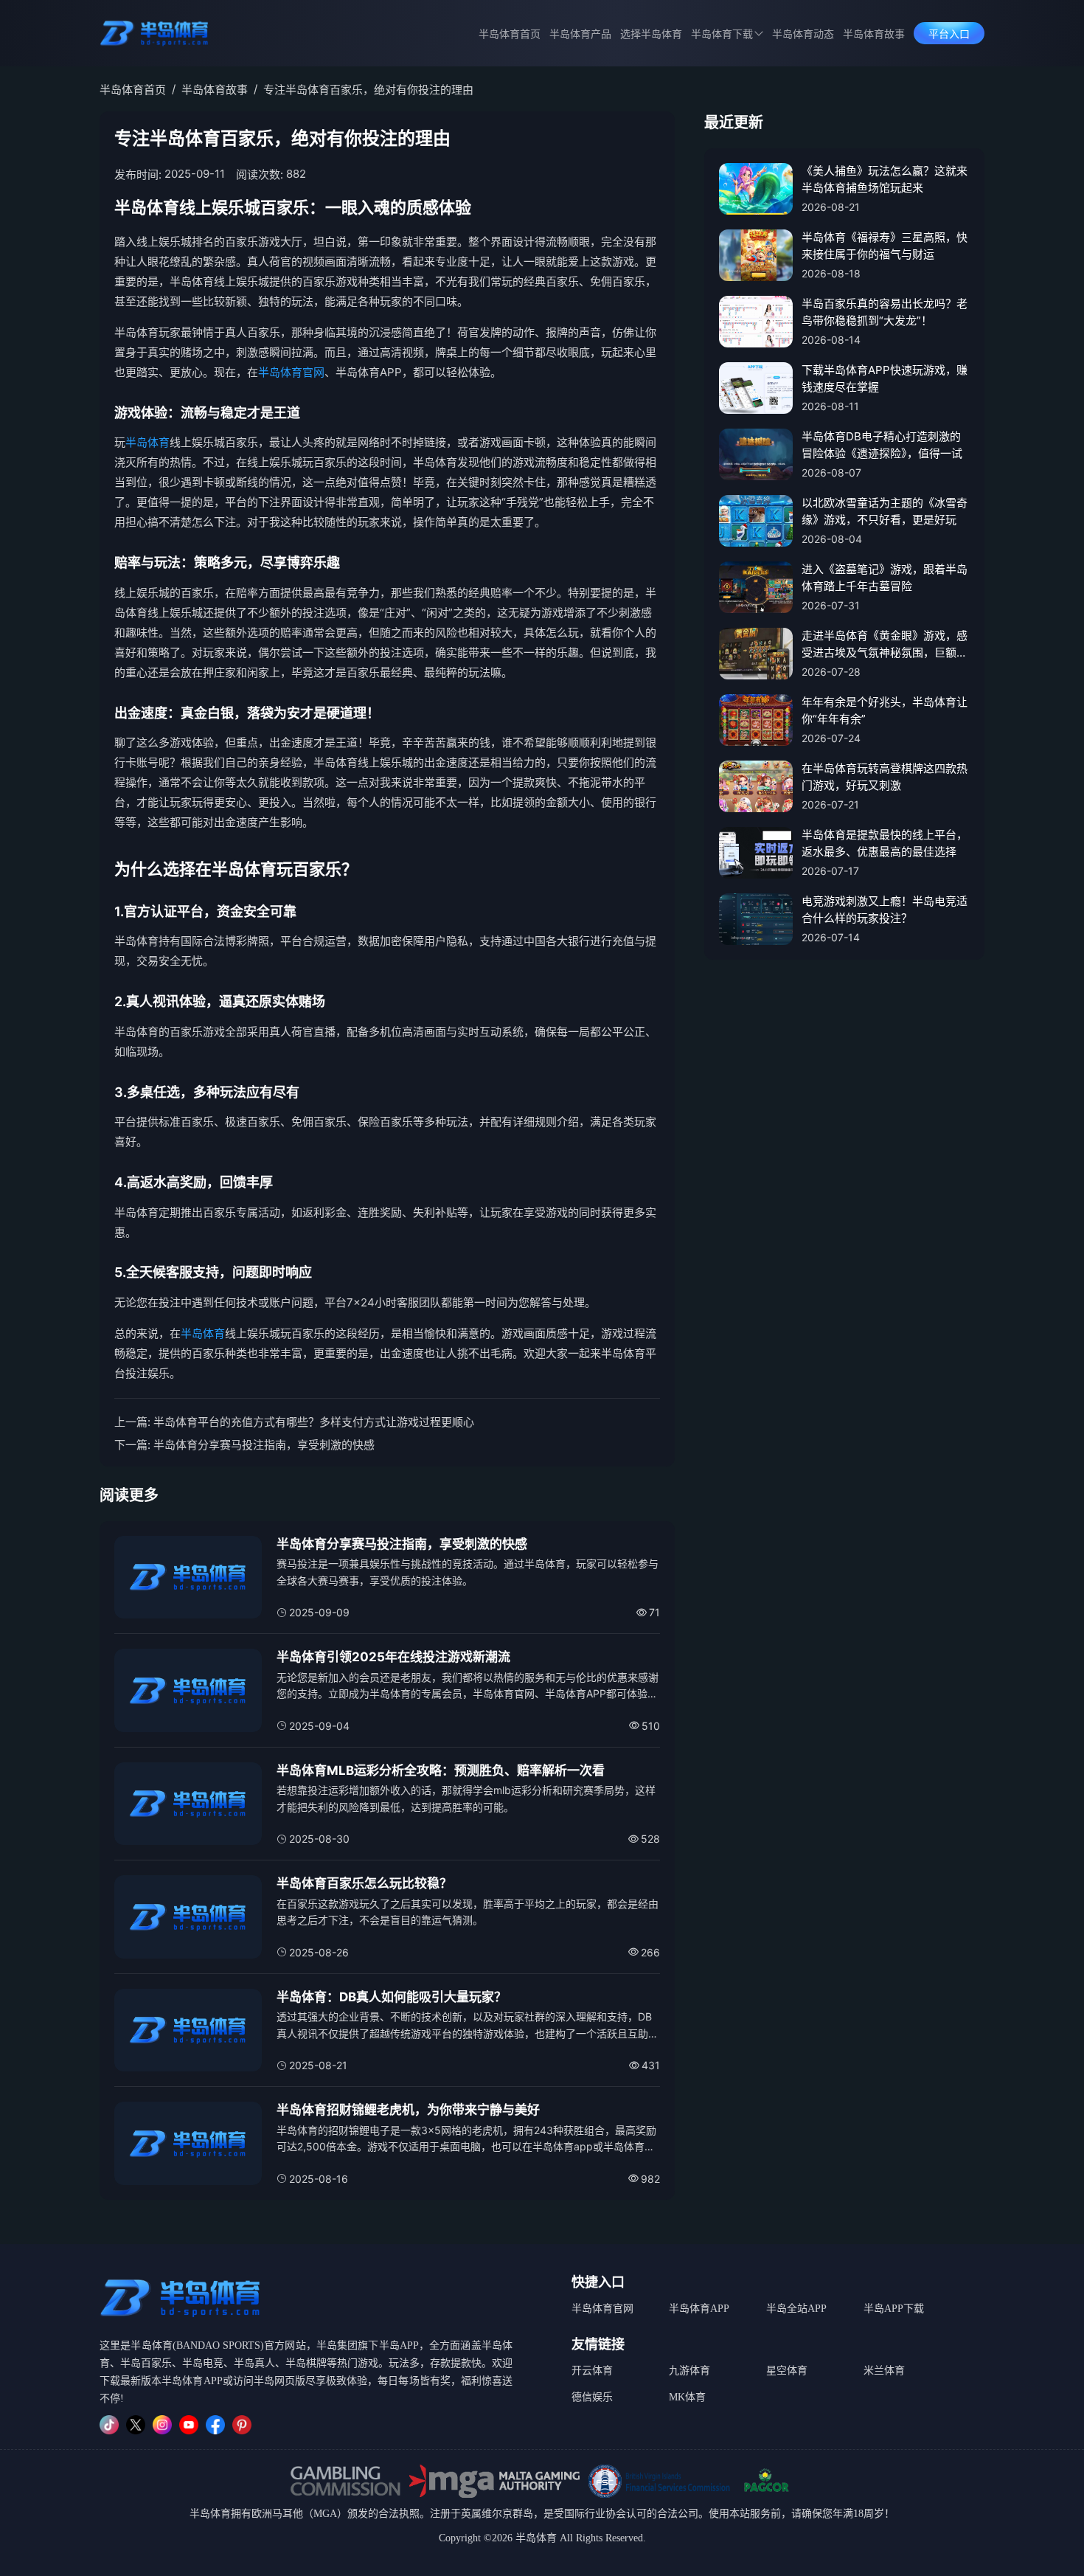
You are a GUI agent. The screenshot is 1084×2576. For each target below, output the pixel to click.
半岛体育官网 (291, 372)
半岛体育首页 (510, 34)
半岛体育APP (699, 2309)
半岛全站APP (796, 2309)
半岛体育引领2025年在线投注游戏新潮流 (393, 1657)
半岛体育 (147, 442)
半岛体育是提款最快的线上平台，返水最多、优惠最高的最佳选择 (885, 843)
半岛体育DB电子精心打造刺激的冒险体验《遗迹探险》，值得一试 (882, 445)
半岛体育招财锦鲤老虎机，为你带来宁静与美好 (408, 2110)
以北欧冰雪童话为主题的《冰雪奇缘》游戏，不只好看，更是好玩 (885, 511)
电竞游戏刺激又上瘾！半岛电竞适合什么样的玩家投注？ (885, 910)
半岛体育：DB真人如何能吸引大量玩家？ (392, 1997)
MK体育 (687, 2397)
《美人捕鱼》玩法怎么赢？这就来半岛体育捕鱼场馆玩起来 (885, 179)
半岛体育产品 (580, 34)
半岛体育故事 (874, 34)
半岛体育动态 (803, 34)
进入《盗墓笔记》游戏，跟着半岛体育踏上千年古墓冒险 (885, 578)
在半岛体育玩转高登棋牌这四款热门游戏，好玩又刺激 (885, 777)
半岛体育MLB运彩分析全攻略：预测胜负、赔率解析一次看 (441, 1770)
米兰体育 (884, 2371)
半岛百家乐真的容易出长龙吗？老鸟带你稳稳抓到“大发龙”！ (885, 312)
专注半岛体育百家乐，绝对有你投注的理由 (368, 90)
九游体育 (689, 2371)
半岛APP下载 (894, 2309)
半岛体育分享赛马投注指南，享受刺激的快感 (264, 1445)
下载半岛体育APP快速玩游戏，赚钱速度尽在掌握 (885, 378)
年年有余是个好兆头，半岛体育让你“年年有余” (885, 710)
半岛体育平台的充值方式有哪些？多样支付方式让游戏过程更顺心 (314, 1422)
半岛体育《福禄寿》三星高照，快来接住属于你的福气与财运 (885, 246)
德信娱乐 (592, 2397)
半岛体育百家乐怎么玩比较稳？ (364, 1883)
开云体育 (592, 2371)
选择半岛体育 (651, 34)
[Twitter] (136, 2425)
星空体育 (787, 2371)
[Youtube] (189, 2425)
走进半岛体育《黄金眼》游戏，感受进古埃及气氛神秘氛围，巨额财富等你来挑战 (885, 645)
